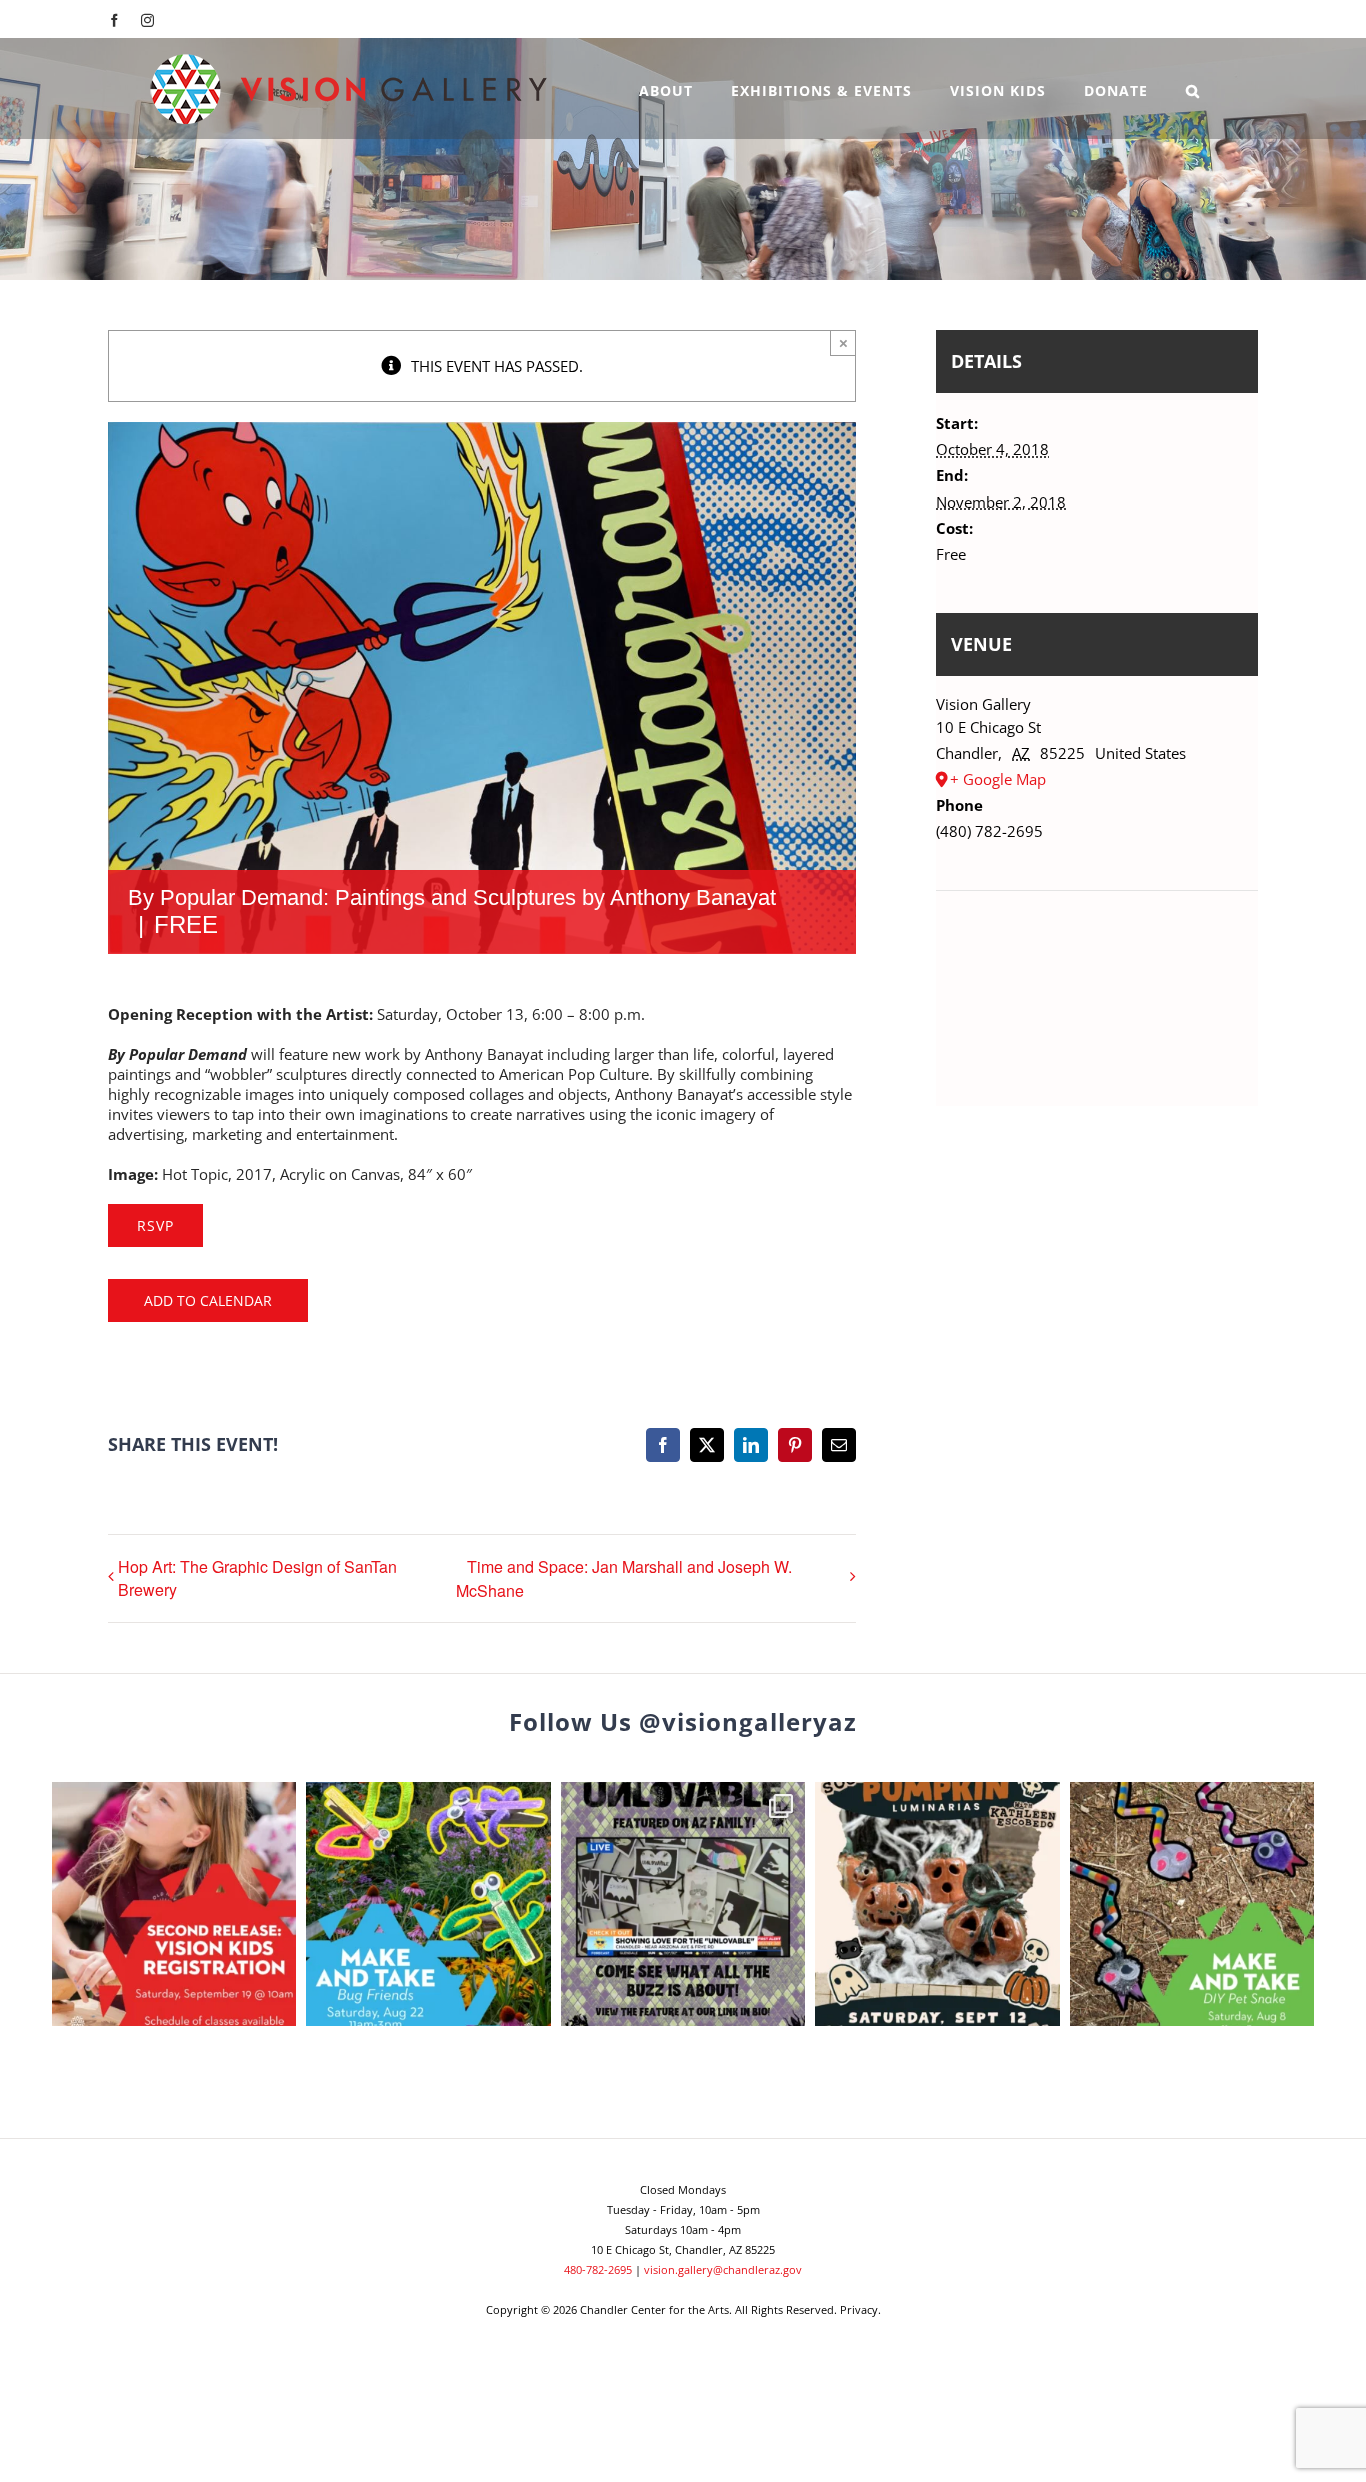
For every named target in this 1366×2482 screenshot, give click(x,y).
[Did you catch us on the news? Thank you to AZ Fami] (683, 1904)
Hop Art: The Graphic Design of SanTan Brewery (257, 1578)
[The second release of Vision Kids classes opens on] (174, 1904)
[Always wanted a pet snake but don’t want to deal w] (1192, 1904)
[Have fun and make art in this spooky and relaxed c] (937, 1904)
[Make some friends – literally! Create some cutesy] (428, 1904)
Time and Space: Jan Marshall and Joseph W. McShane (624, 1578)
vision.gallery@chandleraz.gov (723, 2269)
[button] (1193, 88)
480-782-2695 (598, 2269)
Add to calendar (208, 1300)
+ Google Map (998, 779)
